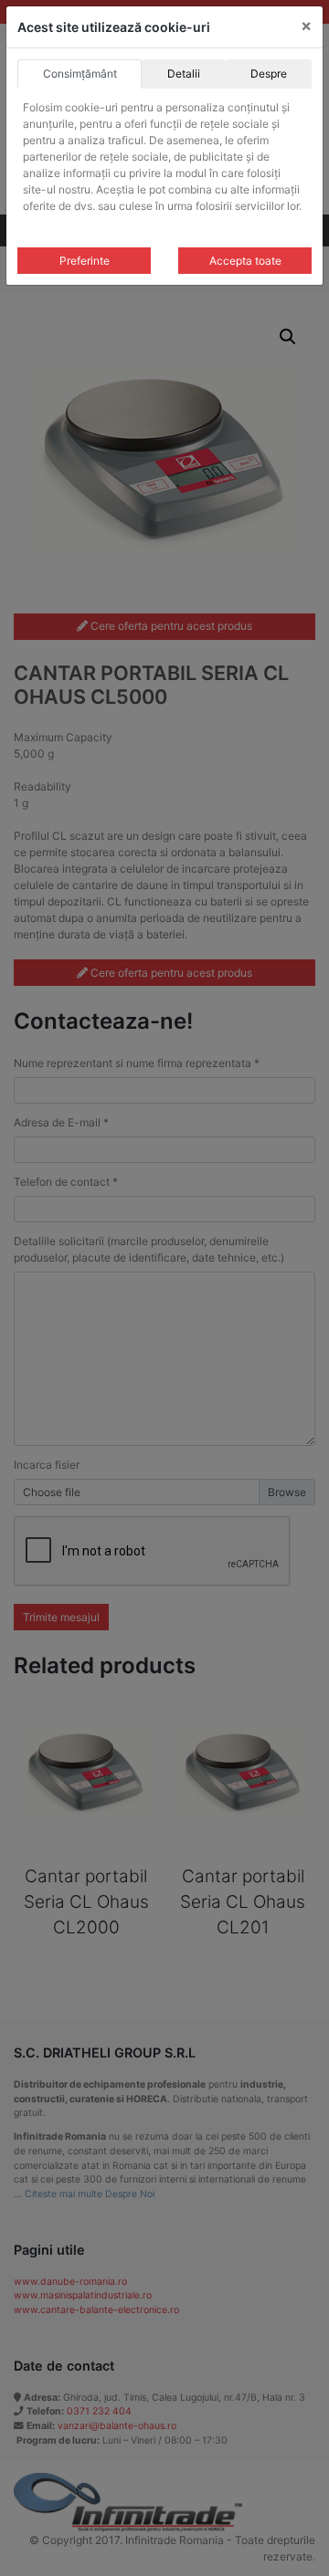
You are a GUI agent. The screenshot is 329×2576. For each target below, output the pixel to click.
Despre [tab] (269, 73)
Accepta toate (245, 261)
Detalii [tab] (184, 73)
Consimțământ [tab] (80, 73)
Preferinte (85, 261)
